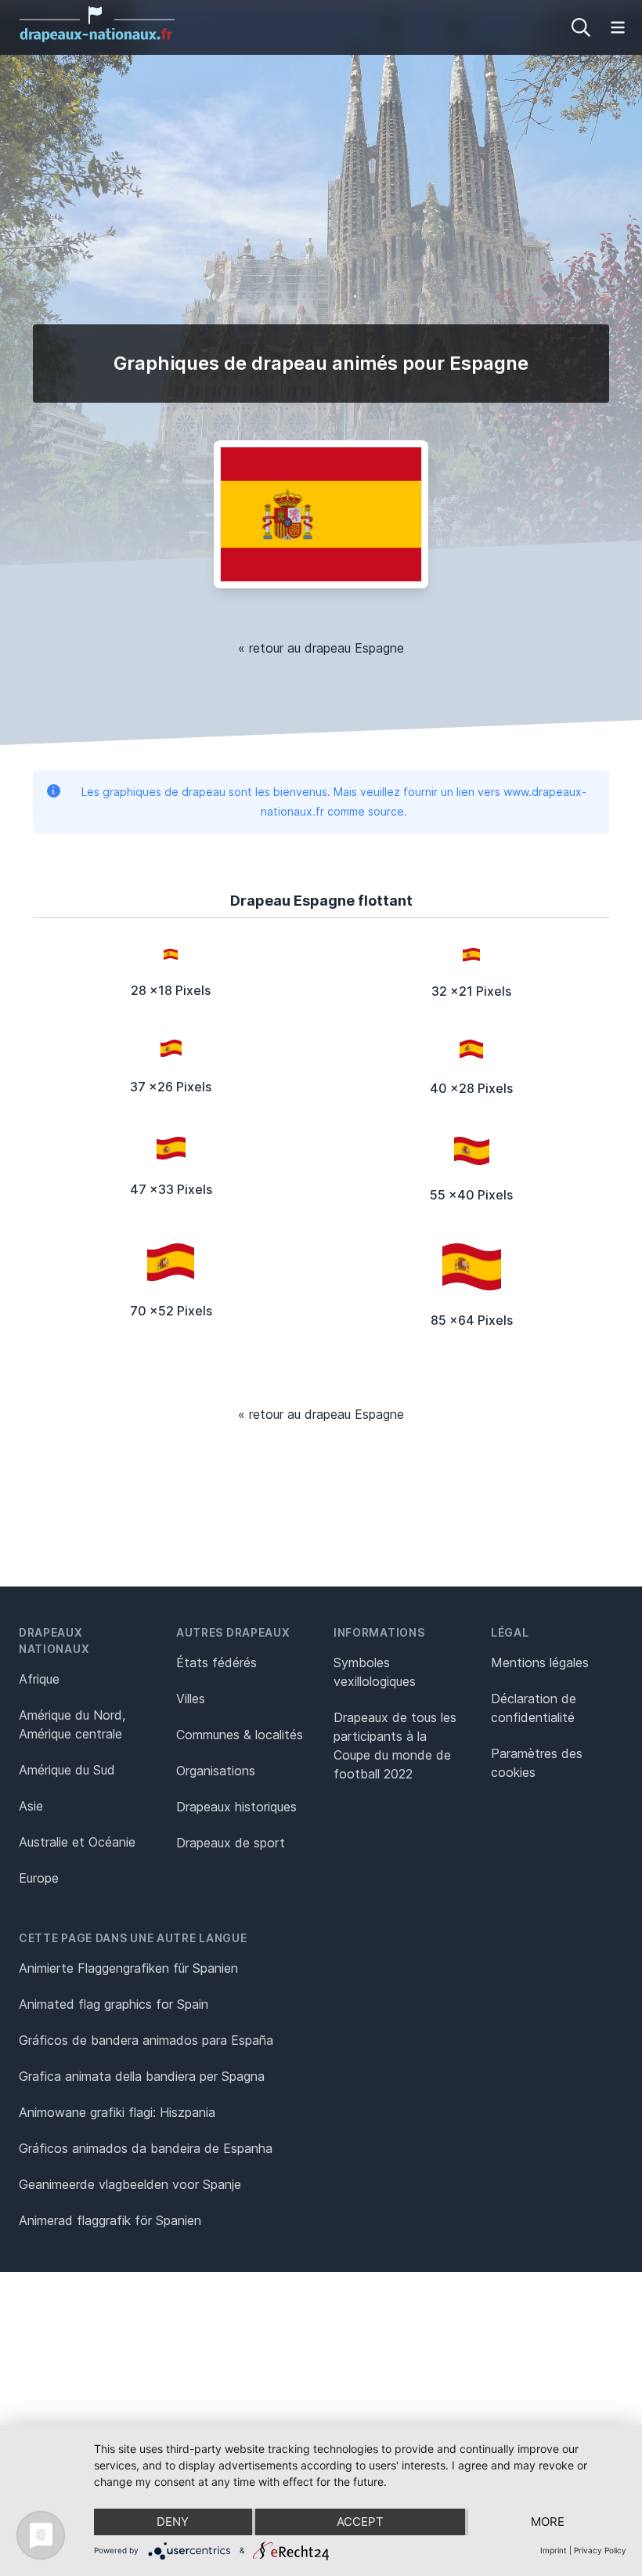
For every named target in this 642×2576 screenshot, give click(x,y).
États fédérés (216, 1662)
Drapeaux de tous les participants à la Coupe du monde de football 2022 (395, 1746)
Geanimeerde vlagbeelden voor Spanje (130, 2184)
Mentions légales (540, 1662)
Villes (191, 1699)
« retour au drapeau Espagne (321, 648)
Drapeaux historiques (236, 1807)
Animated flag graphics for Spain (114, 2004)
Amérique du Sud (67, 1770)
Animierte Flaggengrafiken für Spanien (128, 1968)
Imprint (554, 2550)
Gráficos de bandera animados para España (146, 2040)
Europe (39, 1878)
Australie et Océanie (77, 1842)
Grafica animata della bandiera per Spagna (142, 2076)
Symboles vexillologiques (375, 1672)
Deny (173, 2522)
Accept (360, 2522)
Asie (31, 1806)
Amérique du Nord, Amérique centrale (72, 1724)
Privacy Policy (600, 2550)
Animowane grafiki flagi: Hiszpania (117, 2112)
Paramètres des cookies (537, 1763)
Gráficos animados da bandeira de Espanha (146, 2148)
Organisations (216, 1771)
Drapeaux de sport (231, 1843)
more (548, 2522)
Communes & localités (240, 1735)
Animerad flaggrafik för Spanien (110, 2220)
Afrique (39, 1679)
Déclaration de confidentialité (534, 1708)
